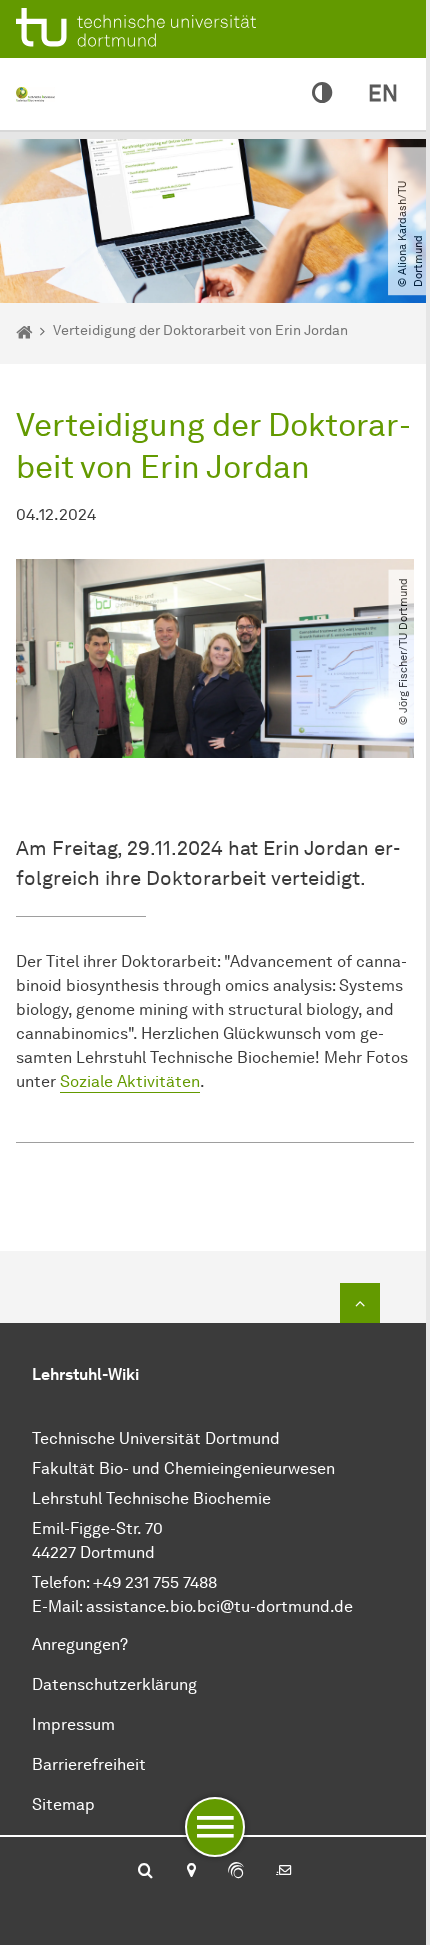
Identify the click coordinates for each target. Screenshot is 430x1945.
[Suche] (145, 1872)
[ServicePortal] (236, 1872)
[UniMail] (284, 1872)
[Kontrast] (322, 94)
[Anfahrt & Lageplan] (190, 1872)
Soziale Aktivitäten (130, 1081)
